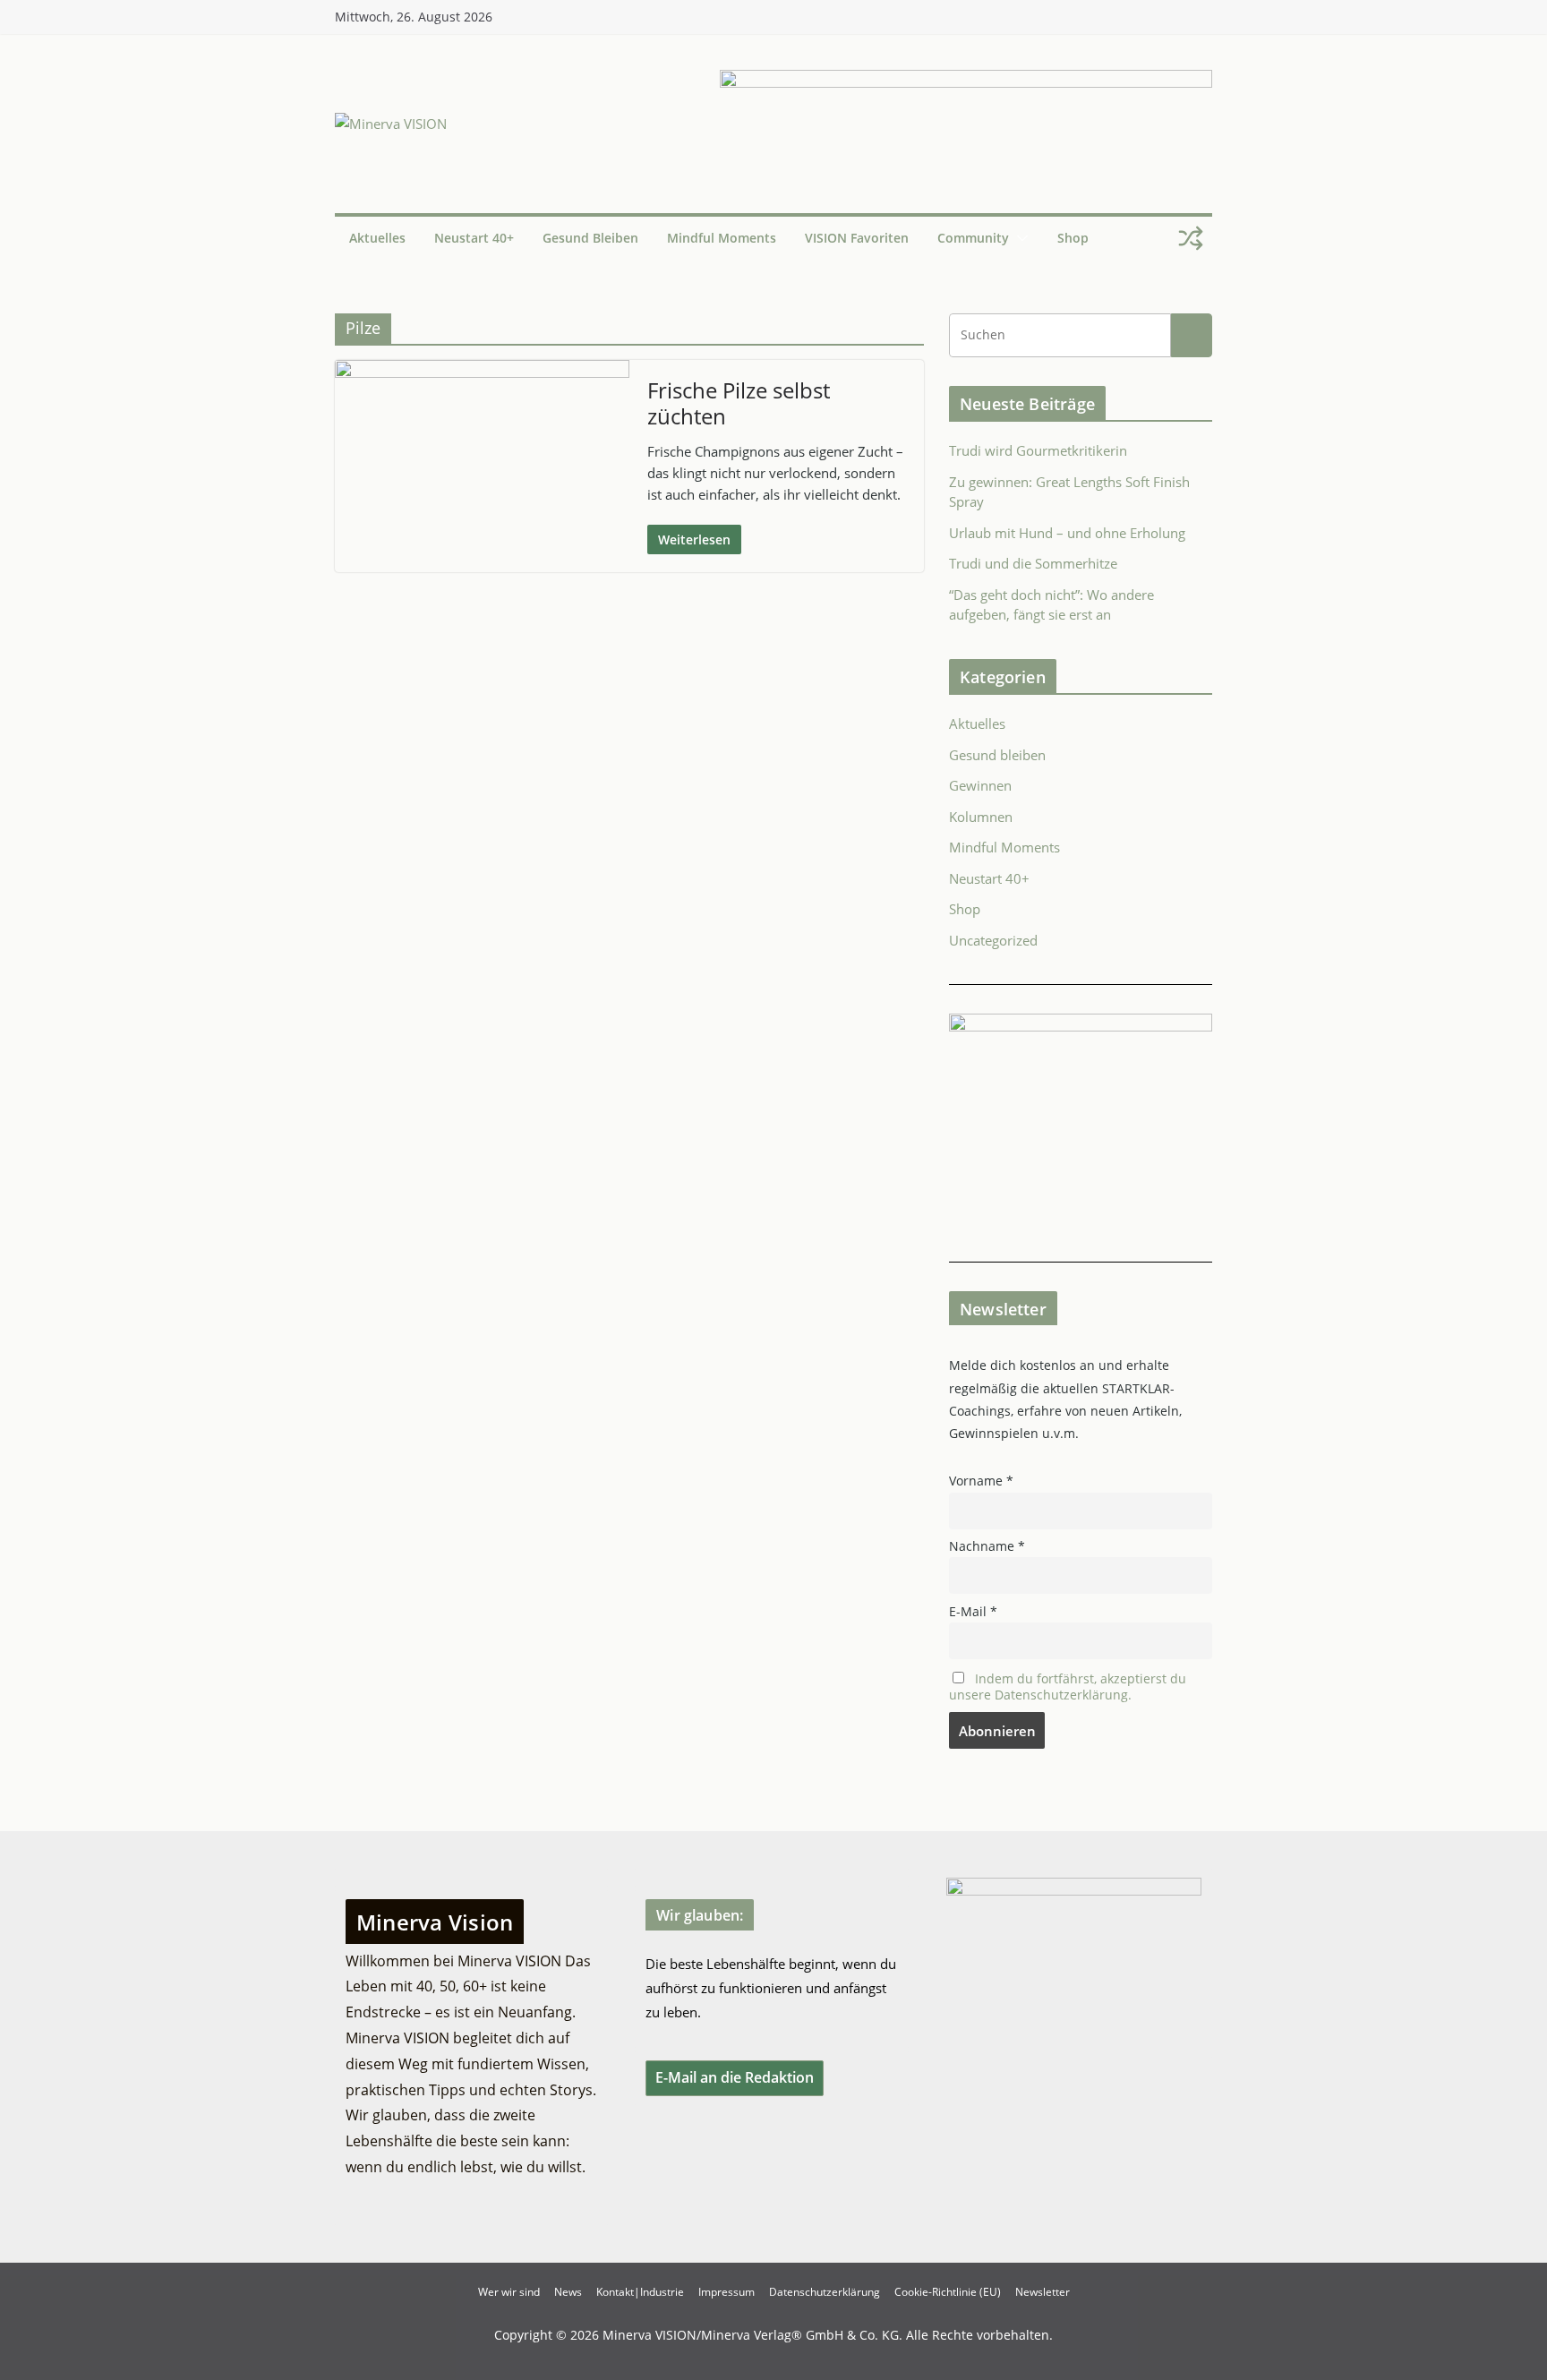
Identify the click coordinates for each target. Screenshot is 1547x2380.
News (568, 2292)
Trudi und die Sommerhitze (1033, 563)
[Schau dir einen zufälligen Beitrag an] (1191, 238)
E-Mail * (973, 1612)
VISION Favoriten (857, 238)
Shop (1073, 238)
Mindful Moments (722, 238)
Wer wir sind (509, 2292)
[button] (1019, 238)
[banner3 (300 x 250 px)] (1081, 1024)
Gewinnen (980, 785)
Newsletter (1043, 2292)
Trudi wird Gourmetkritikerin (1038, 450)
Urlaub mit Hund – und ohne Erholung (1067, 533)
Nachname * (987, 1546)
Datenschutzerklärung (825, 2292)
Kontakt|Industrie (640, 2292)
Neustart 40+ (474, 238)
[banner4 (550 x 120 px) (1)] (966, 81)
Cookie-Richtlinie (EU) (948, 2292)
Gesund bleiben (590, 238)
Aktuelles (377, 238)
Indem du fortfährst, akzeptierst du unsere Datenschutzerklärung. (1068, 1687)
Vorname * (981, 1481)
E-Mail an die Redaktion (735, 2077)
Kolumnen (981, 817)
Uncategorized (993, 940)
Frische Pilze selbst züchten (739, 403)
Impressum (726, 2292)
